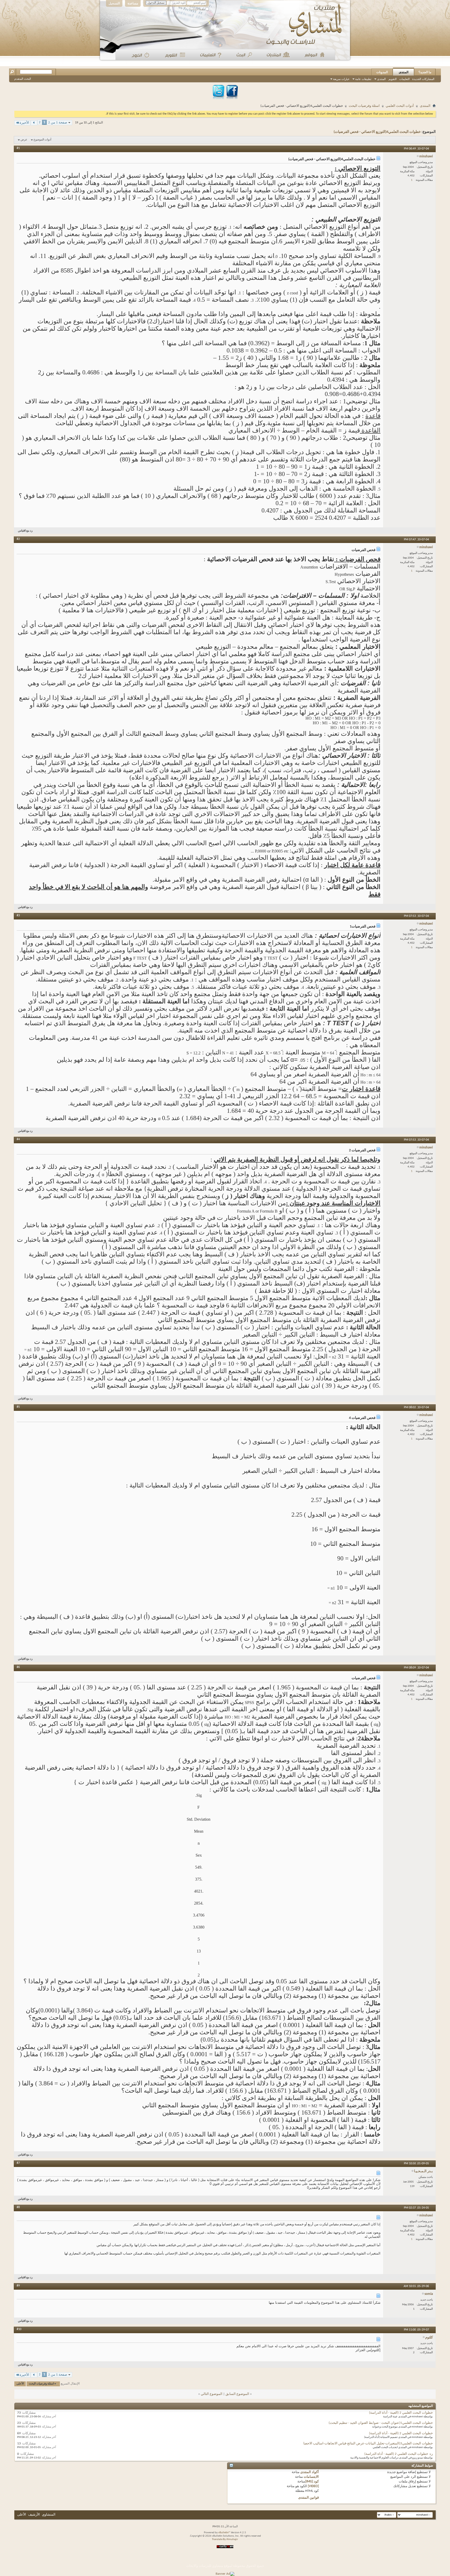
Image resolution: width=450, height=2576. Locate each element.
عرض (24, 140)
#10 (19, 2329)
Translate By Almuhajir (225, 2539)
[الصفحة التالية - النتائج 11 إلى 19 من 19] (34, 123)
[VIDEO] (313, 2486)
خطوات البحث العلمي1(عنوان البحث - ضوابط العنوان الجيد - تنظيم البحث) (381, 2423)
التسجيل (114, 3)
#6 (18, 1667)
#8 (18, 2207)
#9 (18, 2286)
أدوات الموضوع (42, 140)
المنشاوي (49, 2515)
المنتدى (404, 72)
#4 (18, 1139)
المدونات (382, 72)
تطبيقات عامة (363, 79)
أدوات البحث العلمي (400, 106)
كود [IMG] (312, 2482)
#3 (18, 916)
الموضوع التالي (212, 2394)
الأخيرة (24, 123)
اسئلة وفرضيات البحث (364, 106)
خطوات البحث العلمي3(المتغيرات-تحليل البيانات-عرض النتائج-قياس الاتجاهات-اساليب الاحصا (368, 2444)
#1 (18, 148)
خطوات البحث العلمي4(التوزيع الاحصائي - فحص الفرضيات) (377, 132)
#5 (18, 1407)
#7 (18, 2163)
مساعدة (133, 3)
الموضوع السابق (237, 2394)
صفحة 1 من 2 (58, 123)
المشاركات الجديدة (423, 79)
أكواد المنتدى (310, 2472)
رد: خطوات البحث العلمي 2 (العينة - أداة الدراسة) (399, 2454)
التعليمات (404, 79)
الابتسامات (311, 2477)
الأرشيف (34, 2515)
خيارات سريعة (341, 79)
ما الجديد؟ (425, 72)
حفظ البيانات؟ (197, 9)
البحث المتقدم (23, 79)
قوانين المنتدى (308, 2498)
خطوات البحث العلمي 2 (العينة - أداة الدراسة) (401, 2413)
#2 (18, 539)
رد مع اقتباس (25, 531)
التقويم (393, 79)
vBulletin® (224, 2533)
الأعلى (20, 2384)
